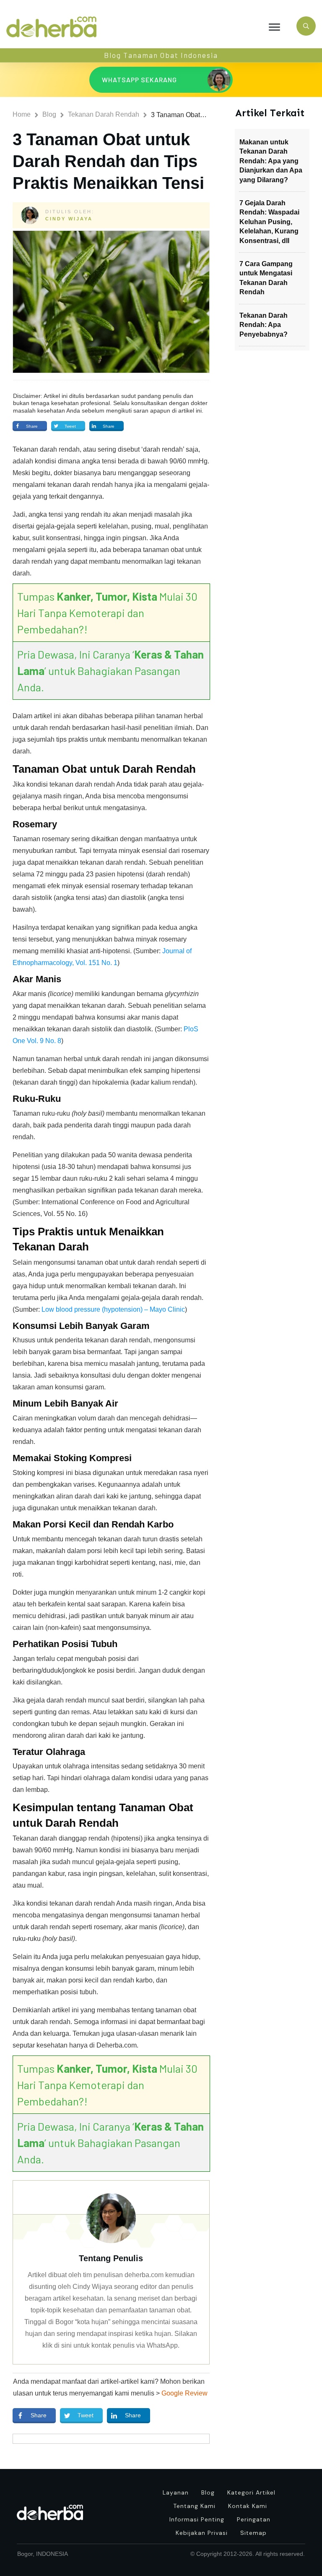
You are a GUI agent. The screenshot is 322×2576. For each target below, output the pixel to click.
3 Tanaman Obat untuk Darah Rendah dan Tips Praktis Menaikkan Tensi (108, 161)
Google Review (184, 2393)
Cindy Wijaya (69, 219)
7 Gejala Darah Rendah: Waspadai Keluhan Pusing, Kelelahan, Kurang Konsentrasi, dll (269, 222)
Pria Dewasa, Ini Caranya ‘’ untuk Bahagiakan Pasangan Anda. (110, 671)
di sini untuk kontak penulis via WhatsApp (116, 2345)
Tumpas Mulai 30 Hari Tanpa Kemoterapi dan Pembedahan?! (107, 613)
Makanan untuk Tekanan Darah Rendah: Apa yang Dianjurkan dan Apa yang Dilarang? (271, 161)
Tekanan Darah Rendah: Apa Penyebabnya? (264, 325)
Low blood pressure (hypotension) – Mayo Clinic (113, 1309)
